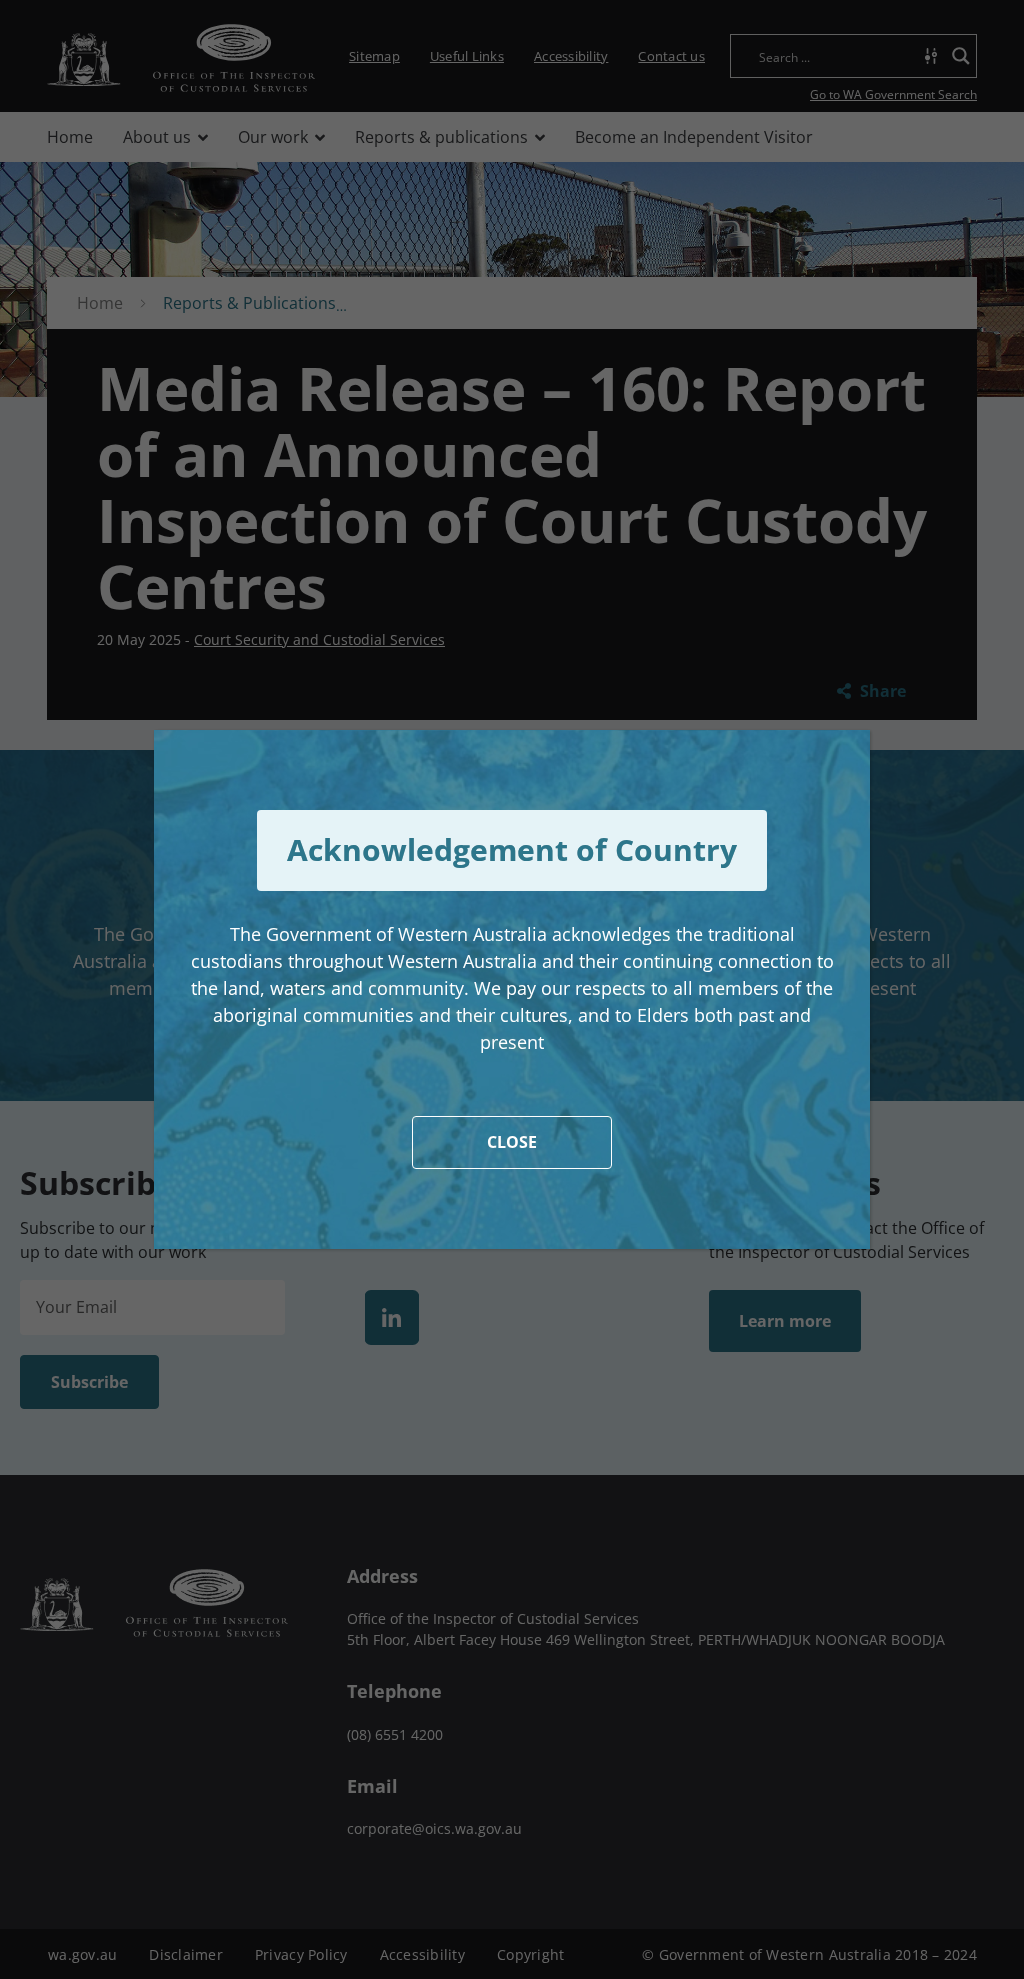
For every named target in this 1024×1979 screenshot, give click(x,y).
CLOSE (512, 1142)
